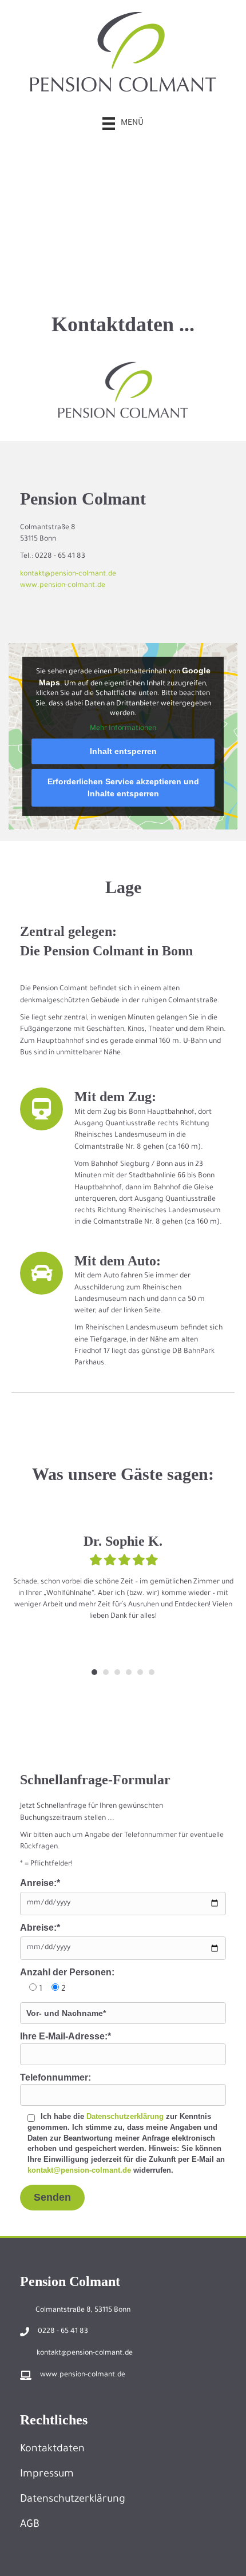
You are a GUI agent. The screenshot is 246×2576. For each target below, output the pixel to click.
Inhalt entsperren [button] (123, 751)
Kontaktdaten (52, 2450)
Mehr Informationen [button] (123, 729)
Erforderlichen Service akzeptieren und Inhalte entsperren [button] (123, 787)
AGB (30, 2525)
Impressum (47, 2475)
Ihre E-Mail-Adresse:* (66, 2036)
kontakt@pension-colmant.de (68, 574)
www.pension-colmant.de (63, 586)
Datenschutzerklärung (125, 2116)
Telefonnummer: (55, 2077)
